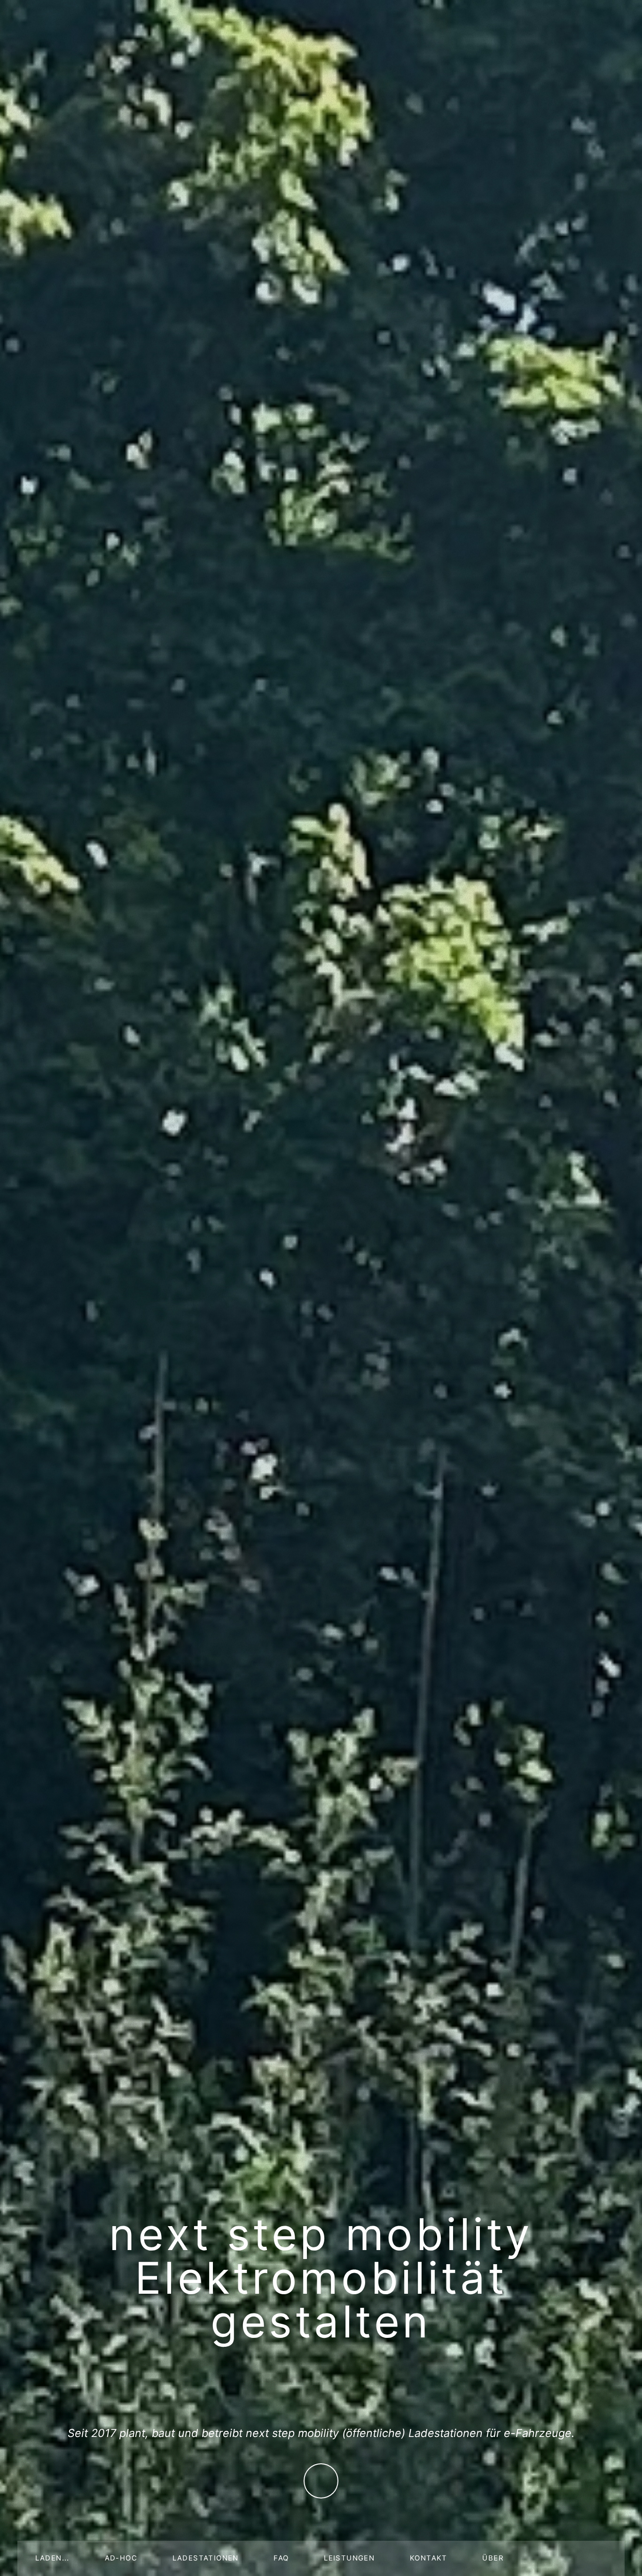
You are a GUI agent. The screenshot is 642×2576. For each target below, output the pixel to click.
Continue (321, 2481)
